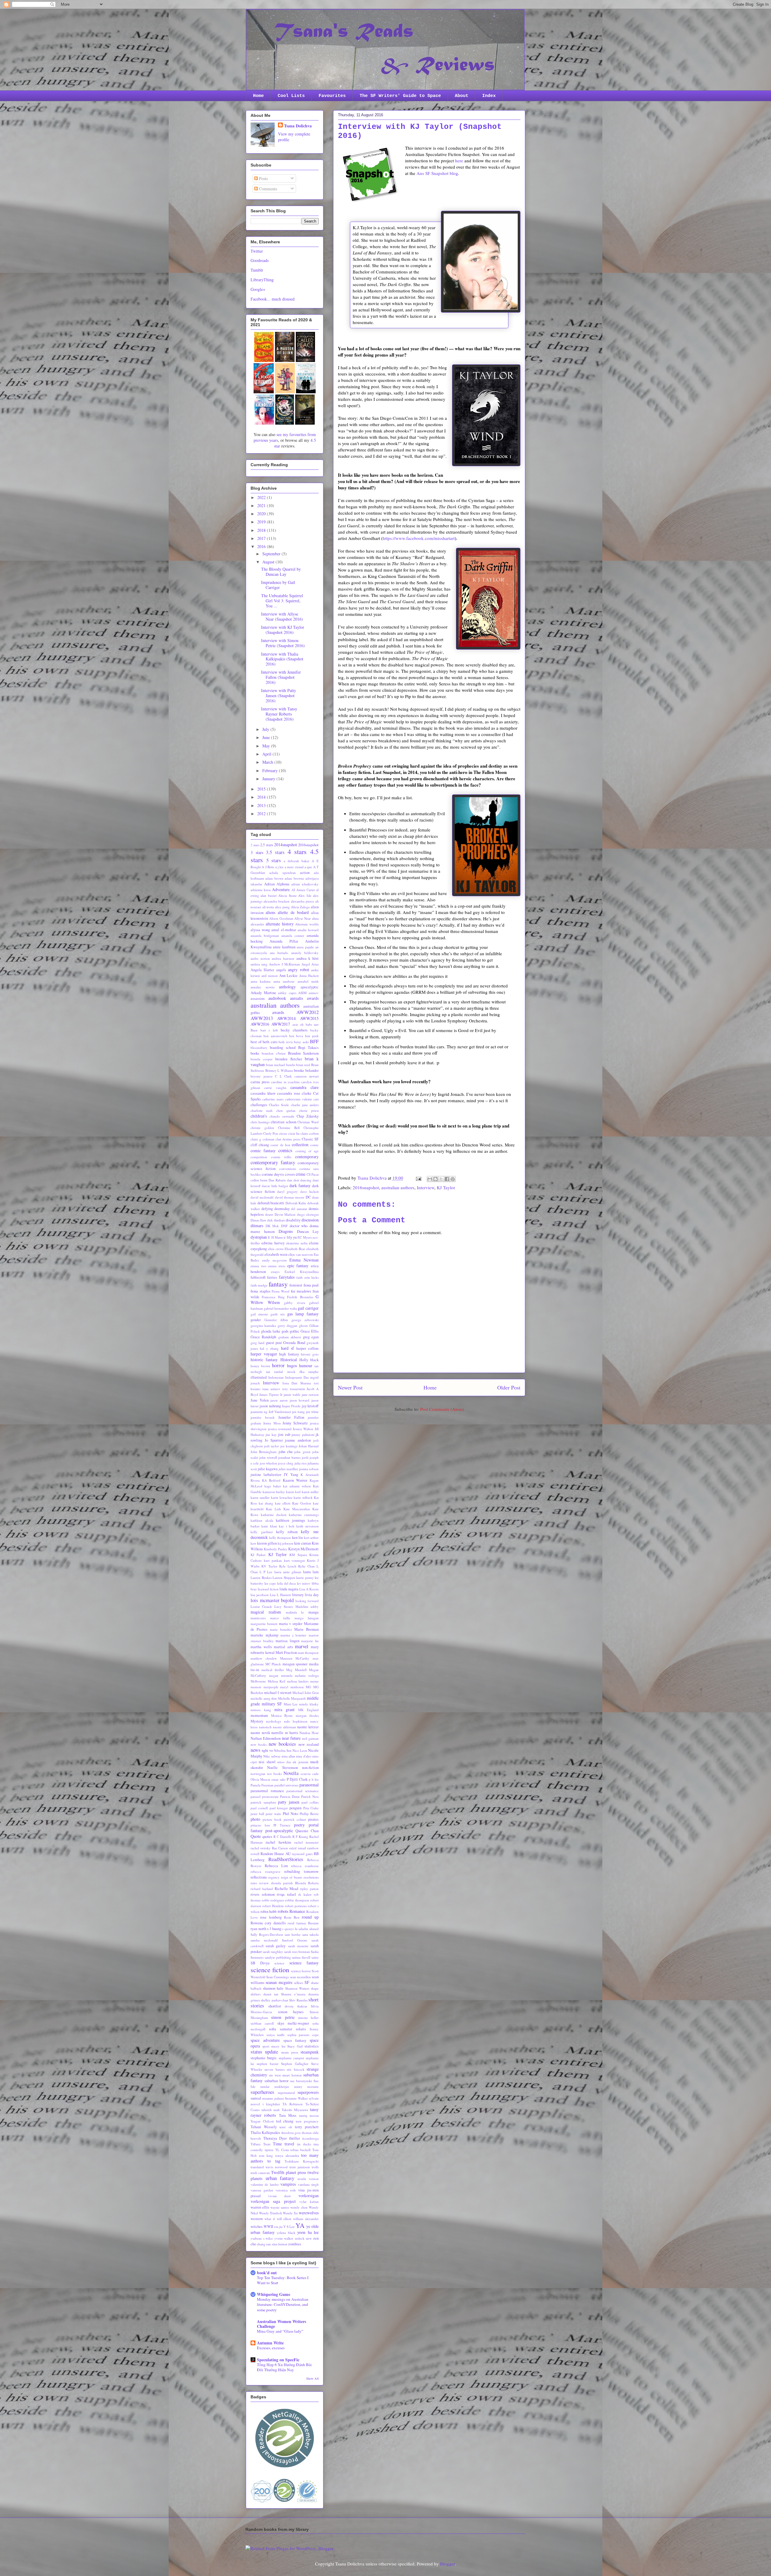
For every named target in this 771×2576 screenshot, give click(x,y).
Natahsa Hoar (309, 1733)
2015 (262, 789)
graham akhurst (290, 1337)
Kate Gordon (302, 1503)
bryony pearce (262, 1076)
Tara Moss (288, 2115)
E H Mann (275, 1237)
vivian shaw (280, 2196)
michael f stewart (278, 1693)
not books (275, 1774)
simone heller (308, 2018)
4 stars (297, 851)
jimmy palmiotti (303, 1435)
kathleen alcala (262, 1520)
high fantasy (289, 1354)
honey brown (260, 1366)
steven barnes (274, 2069)
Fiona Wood (281, 1291)
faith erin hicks (307, 1277)
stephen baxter (268, 2064)
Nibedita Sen (283, 1750)
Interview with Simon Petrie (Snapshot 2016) (283, 643)
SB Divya (260, 1963)
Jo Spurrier (274, 1440)
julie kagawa (268, 1469)
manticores (258, 1618)
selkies (298, 1983)
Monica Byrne (282, 1715)
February (271, 770)
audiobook (277, 998)
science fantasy (304, 1963)
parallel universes (286, 1785)
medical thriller (273, 1670)
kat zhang (266, 1503)
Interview (426, 1187)
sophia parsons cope (303, 2035)
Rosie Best (292, 1917)
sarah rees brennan (297, 1952)
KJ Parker (258, 1555)
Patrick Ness (310, 1796)
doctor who (299, 1226)
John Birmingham (264, 1452)
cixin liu (294, 1133)
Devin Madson (285, 1214)
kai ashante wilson (297, 1486)
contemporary (307, 1157)
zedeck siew (303, 2238)
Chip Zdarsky (308, 1116)
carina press (260, 1082)
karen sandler (260, 1497)
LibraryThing (262, 280)
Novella (291, 1773)
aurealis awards (304, 998)
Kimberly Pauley (276, 1549)
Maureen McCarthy (295, 1658)
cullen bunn (259, 1180)
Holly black (309, 1360)
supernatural (286, 2093)
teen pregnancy (307, 2121)
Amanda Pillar (284, 941)
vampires (288, 2184)
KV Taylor (269, 1566)
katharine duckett (274, 1515)
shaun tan (271, 1994)
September (272, 554)
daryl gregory (287, 1191)
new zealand (309, 1744)
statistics (312, 2046)
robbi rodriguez (273, 1900)
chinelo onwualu (282, 1116)
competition (259, 1157)
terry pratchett (307, 2127)
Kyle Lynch (288, 1566)
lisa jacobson (260, 1595)
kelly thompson (280, 1537)
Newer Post (350, 1387)
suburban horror (276, 2081)
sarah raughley (273, 1952)
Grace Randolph (263, 1337)
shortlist (275, 2006)
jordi (305, 1457)
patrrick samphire (263, 1802)
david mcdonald (262, 1197)
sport (266, 2046)
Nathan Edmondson (266, 1738)
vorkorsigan (309, 2196)
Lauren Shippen (284, 1578)
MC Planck (273, 1664)
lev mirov (304, 1583)
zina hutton (279, 2244)
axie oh (298, 1024)
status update (264, 2052)
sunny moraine (306, 2086)
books (255, 1053)
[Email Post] (418, 1178)
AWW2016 (260, 1024)
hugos (292, 1366)
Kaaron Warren (295, 1480)
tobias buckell (300, 2150)
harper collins (307, 1348)
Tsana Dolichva (298, 126)
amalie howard (308, 930)
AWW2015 (309, 1018)
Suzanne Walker (296, 2098)
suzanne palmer (273, 2098)
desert (269, 1214)
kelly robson (287, 1532)
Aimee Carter (306, 890)
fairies (272, 1277)
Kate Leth (273, 1509)
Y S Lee (289, 2227)
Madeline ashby (307, 1606)
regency (274, 1877)
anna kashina (261, 981)
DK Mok (272, 1226)
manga (314, 1612)
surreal (256, 2098)
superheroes (262, 2092)
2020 (262, 514)
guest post (274, 1343)
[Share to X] (441, 1179)
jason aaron (279, 1400)
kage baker (273, 1486)
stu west (275, 2075)
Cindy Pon (271, 1133)
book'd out (267, 2273)
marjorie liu (310, 1641)
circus (283, 1133)
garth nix (278, 1314)
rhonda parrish (282, 1883)
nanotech (265, 1727)
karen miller (310, 1492)
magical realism (266, 1612)
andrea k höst (307, 958)
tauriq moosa (309, 2115)
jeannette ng (259, 1412)
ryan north (258, 1929)
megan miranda (281, 1675)
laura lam (311, 1572)
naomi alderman (284, 1727)
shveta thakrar (296, 2006)
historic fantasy (264, 1360)
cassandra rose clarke (294, 1093)
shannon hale (273, 1988)
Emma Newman (304, 1260)
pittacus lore (260, 1825)
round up (310, 1917)
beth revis (286, 1042)
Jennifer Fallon (291, 1417)
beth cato (270, 1042)
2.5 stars (267, 845)
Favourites (332, 96)
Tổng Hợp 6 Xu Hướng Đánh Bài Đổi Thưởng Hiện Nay (284, 2367)
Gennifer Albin (276, 1320)
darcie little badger (275, 1186)
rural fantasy (297, 1923)
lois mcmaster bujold (272, 1600)
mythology (274, 1721)
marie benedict (281, 1629)
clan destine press (288, 1139)
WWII (268, 2227)
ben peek (312, 1036)
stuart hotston (292, 2075)
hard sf (287, 1348)
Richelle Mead (287, 1889)
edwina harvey (273, 1243)
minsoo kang (261, 1710)
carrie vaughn (275, 1088)
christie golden (262, 1128)
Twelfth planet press (289, 2172)
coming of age (307, 1151)
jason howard (300, 1400)
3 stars (257, 852)
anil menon (270, 976)
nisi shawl (267, 1762)
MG (308, 1687)
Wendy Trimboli (270, 2213)
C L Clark (283, 1076)
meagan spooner (295, 1664)
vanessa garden (262, 2190)
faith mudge (259, 1285)
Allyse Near (303, 918)
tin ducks (304, 2144)
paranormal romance (267, 1791)
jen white (312, 1412)
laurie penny (305, 1578)
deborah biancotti (271, 1203)
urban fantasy (280, 2178)
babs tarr (312, 1024)
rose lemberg (271, 1917)
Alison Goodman (281, 918)
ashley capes (287, 993)
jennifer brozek (263, 1417)
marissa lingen (287, 1641)
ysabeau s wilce (262, 2238)
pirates (313, 1819)
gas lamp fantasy (303, 1314)
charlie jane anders (305, 1105)
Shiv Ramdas (298, 2000)
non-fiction (310, 1768)
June (267, 737)
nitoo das (284, 1762)
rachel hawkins (278, 1842)
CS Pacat (313, 1174)
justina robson (309, 1469)
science (279, 1963)
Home (258, 96)
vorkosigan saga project (273, 2201)
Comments (267, 189)
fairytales (287, 1277)
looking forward (307, 1601)
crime (301, 1174)
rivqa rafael (286, 1894)
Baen (254, 1030)
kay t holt (287, 1526)
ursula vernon (308, 2179)
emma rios (258, 1266)
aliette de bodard (293, 912)
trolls (315, 2167)
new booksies (282, 1744)
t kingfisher (271, 2104)
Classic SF (310, 1139)
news (256, 1750)
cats (316, 1099)
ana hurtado (279, 953)
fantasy (278, 1284)
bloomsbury (259, 1048)
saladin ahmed (309, 1929)
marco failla (280, 1618)
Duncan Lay (308, 1232)
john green (302, 1452)
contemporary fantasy (273, 1162)
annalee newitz (263, 987)
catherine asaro (273, 1099)
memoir (256, 1687)
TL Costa (282, 2150)
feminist (296, 1285)
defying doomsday (276, 1209)
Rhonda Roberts (307, 1883)
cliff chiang (260, 1145)
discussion (310, 1220)
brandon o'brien (274, 1053)
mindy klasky (309, 1704)
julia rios (301, 1463)
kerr (253, 1543)
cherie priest (309, 1110)
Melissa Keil (277, 1681)
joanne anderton (298, 1440)
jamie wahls (292, 1394)
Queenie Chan (307, 1831)
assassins (258, 998)
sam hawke (293, 1934)
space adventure (265, 2040)
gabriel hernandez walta (280, 1308)
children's (259, 1116)
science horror (301, 1971)
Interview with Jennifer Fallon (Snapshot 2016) (281, 677)
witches (257, 2227)
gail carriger (308, 1308)
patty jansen (289, 1802)
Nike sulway (272, 1756)
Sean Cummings (278, 1977)
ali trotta (268, 907)
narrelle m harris (285, 1733)
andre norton (260, 958)
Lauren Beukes (261, 1578)
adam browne (294, 878)
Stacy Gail (295, 2046)
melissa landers (298, 1681)
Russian (313, 1923)
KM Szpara (298, 1555)
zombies (295, 2244)
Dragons (286, 1231)
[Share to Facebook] (447, 1179)
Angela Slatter (262, 970)
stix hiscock (295, 2069)
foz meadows (301, 1291)
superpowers (308, 2092)
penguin (295, 1808)
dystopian (259, 1237)
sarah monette (298, 1946)
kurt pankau (273, 1560)
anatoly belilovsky (305, 953)
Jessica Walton (303, 1429)
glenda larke (271, 1331)
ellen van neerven (301, 1254)
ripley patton (309, 1889)
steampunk (310, 2052)
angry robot (298, 970)
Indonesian (276, 1377)
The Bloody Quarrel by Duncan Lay (281, 572)
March (268, 762)
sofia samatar (281, 2029)
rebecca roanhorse (305, 1866)
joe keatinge (289, 1446)
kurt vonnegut (295, 1560)
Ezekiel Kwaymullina (302, 1272)
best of (256, 1042)
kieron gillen (267, 1543)
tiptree (269, 2150)
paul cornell (259, 1808)
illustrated (259, 1377)
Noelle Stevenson (282, 1768)
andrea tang (259, 964)
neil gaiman (310, 1738)
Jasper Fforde (291, 1406)
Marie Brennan (306, 1629)
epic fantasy (298, 1266)
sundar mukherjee (275, 2086)
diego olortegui (308, 1214)
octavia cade (310, 1774)
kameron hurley (274, 1492)
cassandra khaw (263, 1093)
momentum (259, 1715)
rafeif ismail (298, 1848)
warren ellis (260, 2207)
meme (314, 1681)
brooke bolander (306, 1070)
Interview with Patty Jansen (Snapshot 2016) (279, 695)
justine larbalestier (266, 1475)
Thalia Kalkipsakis (265, 2133)
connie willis (281, 1157)
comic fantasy (263, 1151)
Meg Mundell (296, 1670)
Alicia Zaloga (300, 907)
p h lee (314, 1779)
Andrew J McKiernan (284, 964)
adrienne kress (261, 890)
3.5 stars (275, 852)
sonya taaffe (276, 2035)
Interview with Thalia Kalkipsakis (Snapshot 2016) (282, 659)
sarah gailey (276, 1946)
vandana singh (308, 2184)
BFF (314, 1041)
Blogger (447, 2564)
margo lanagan (307, 1618)
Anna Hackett (309, 976)
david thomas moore (290, 1197)
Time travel (284, 2144)
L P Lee (266, 1572)
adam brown (274, 878)
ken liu (298, 1537)
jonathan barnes (289, 1457)
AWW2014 (286, 1018)
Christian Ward (308, 1122)
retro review (260, 1883)
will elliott (284, 2219)
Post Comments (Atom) (442, 1409)
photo (255, 1819)
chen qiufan (286, 1110)
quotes (267, 1837)
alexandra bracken (276, 901)
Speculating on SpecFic (278, 2360)
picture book (272, 1819)
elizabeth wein (276, 1254)
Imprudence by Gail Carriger (278, 585)
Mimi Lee (291, 1704)
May (267, 746)
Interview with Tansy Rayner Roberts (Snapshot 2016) (279, 714)
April (267, 754)
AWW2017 (281, 1024)
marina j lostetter (293, 1635)
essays (275, 1272)
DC (308, 1197)
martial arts (283, 1647)
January (269, 779)
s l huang (274, 1929)
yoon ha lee (308, 2232)
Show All (312, 2378)
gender (256, 1320)
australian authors (398, 1187)
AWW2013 (262, 1018)
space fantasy (295, 2040)
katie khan (269, 1526)
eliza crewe (276, 1249)
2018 (262, 530)
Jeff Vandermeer (280, 1412)
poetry (299, 1825)
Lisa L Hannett (280, 1595)
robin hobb (268, 1912)
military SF (272, 1704)
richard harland (262, 1889)
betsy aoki (301, 1042)
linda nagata (289, 1589)
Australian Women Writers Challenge (281, 2324)
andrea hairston (283, 958)
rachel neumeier (306, 1842)
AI (293, 890)
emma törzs (277, 1266)
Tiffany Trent (261, 2144)
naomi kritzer (308, 1727)
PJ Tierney (282, 1825)
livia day (312, 1595)
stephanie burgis (264, 2058)
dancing (306, 1180)
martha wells (261, 1647)
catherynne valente (299, 1099)
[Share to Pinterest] (453, 1179)
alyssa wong (260, 930)
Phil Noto (290, 1814)
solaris (301, 2029)
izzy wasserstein (294, 1389)
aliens (270, 912)
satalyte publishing (278, 1957)
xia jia (278, 2227)
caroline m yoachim (286, 1082)
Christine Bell (289, 1128)
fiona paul (311, 1285)
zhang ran (264, 2244)
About (462, 96)
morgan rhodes (307, 1715)
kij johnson (286, 1543)
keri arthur (311, 1537)
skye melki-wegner (293, 2023)
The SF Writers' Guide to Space (400, 96)
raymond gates (302, 1854)
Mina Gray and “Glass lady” (280, 2331)
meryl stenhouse (292, 1687)
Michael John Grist (306, 1693)
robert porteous (296, 1906)
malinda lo (295, 1612)
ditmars (257, 1226)
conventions (288, 1169)
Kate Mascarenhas (297, 1509)
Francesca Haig (273, 1297)
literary (298, 1595)
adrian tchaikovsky (305, 884)
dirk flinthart (276, 1220)
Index (489, 96)
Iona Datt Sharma (297, 1383)
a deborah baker (297, 861)
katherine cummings (304, 1515)
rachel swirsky (261, 1848)
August (269, 562)
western (257, 2219)
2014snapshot (286, 845)
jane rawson (310, 1394)
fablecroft (258, 1277)
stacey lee (278, 2046)
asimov (314, 993)
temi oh (286, 2127)
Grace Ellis (310, 1331)
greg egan (311, 1337)
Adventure (281, 889)
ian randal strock (281, 1372)
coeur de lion (280, 1145)
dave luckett (309, 1191)
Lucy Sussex (284, 1606)
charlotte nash (262, 1110)
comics (285, 1150)
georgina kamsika (263, 1325)
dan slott (293, 1180)
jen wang (298, 1412)
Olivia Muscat (260, 1779)
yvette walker (284, 2238)
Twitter (257, 251)
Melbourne (258, 1681)
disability (293, 1220)
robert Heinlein (273, 1906)
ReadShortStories (286, 1859)
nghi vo (267, 1750)
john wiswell (268, 1457)
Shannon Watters (297, 1988)
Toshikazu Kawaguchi (302, 2161)
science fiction (270, 1969)
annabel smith (308, 981)
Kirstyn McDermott (303, 1549)
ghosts (303, 1325)
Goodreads (260, 260)
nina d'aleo (304, 1756)
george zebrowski (305, 1320)
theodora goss (291, 2133)
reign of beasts (292, 1877)
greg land (258, 1343)
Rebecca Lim (276, 1866)
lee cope (270, 1583)
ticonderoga (310, 2138)
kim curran (303, 1543)
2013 (262, 805)
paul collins (310, 1802)
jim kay (271, 1435)
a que (308, 867)
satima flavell (301, 1957)
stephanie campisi (291, 2058)
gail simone (259, 1314)
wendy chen (299, 2207)
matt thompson (308, 1653)
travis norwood (277, 2167)
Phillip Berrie (309, 1814)
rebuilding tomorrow (301, 1871)
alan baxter (268, 895)
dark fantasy (300, 1185)
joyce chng (286, 1463)
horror (278, 1365)
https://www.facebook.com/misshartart (419, 538)
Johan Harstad (309, 1446)
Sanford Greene (295, 1940)
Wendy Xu (290, 2213)
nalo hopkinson (296, 1721)
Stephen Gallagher (295, 2064)
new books (259, 1744)
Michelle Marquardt (292, 1698)
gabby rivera (295, 1303)
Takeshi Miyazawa (295, 2110)
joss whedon (268, 1463)
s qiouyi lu (290, 1929)
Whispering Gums (273, 2294)
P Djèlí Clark (297, 1779)
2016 (262, 546)
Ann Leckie (289, 976)
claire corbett (310, 1133)
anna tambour (284, 981)
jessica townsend (280, 1429)
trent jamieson (300, 2167)
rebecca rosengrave (265, 1871)
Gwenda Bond (294, 1343)
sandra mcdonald (264, 1940)
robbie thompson (297, 1900)
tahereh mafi (270, 2110)
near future (291, 1738)
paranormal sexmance (303, 1791)
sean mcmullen (300, 1977)
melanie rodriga (307, 1675)
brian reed (303, 1065)
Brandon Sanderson (303, 1053)
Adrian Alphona (277, 884)
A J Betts (268, 867)
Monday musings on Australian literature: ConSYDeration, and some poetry (283, 2305)
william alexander (306, 2219)
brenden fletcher (289, 1059)
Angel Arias (310, 964)
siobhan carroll (262, 2023)
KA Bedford (271, 1480)
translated (257, 2167)
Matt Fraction (286, 1653)
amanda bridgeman (265, 936)
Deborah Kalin (296, 1203)
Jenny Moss (272, 1423)
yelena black (286, 2233)
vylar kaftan (309, 2202)
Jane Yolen (260, 1400)
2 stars (255, 845)
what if (270, 2219)
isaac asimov (272, 1389)
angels (281, 970)
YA (300, 2225)
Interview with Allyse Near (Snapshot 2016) (282, 616)
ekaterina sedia (297, 1243)
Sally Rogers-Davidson (267, 1934)
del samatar (299, 1209)
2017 (262, 538)
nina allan (288, 1756)
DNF (284, 1226)
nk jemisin (300, 1762)
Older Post (509, 1387)
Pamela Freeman (262, 1785)
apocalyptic (310, 987)
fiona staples (261, 1291)
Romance (297, 1911)
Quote (256, 1836)
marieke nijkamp (264, 1635)
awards (278, 1012)
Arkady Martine (263, 993)
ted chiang (285, 2121)
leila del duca (286, 1583)
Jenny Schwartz (295, 1423)
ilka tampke (309, 1372)
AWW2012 (307, 1012)
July (266, 729)
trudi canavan (260, 2173)
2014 (262, 797)
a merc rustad (294, 867)
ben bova (296, 1036)
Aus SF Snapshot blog (437, 173)
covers (290, 1174)
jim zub (284, 1435)
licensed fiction (268, 1589)
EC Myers (304, 1237)
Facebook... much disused (273, 299)
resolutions (311, 1877)
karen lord (293, 1492)
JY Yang (291, 1475)
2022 (262, 497)
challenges (259, 1105)
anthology (287, 987)
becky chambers (294, 1030)
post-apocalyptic (279, 1831)
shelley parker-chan (274, 2000)
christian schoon (283, 1122)
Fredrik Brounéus (300, 1297)
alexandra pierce (303, 901)
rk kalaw (305, 1894)
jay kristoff (310, 1406)
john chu (286, 1452)
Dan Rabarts (277, 1180)
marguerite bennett (264, 1624)
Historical (289, 1360)
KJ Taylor (446, 1187)
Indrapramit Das (297, 1377)
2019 (262, 522)
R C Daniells (282, 1837)
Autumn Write (270, 2343)
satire (315, 1957)
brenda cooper (262, 1059)
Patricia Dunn (290, 1796)
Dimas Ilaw (258, 1220)
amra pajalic (305, 947)
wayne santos (280, 2207)
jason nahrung (270, 1406)
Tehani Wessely (264, 2127)
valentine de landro (265, 2184)
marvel (302, 1646)
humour (306, 1366)
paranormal (309, 1785)
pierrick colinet (295, 1819)
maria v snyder (291, 1624)
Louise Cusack (261, 1606)
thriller (295, 2138)
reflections (259, 1877)
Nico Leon (300, 1750)
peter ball (257, 1814)
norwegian (258, 1774)
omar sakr (278, 1779)
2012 (262, 814)
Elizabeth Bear (295, 1249)
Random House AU (275, 1854)
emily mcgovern (274, 1260)
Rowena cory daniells (268, 1923)
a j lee (279, 867)
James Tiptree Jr (271, 1394)
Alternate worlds (307, 924)
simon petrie (283, 2017)
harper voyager (264, 1354)
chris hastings (260, 1122)
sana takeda (310, 1934)
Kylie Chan (306, 1566)
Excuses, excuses (271, 2348)
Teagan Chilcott (262, 2121)
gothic (295, 1331)
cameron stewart (307, 1076)
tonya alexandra (287, 2155)
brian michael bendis (280, 1065)
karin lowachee (282, 1497)
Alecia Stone (287, 895)
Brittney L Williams (279, 1070)
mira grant (284, 1709)
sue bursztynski (301, 2081)
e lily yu (290, 1237)
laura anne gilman (288, 1572)
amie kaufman (284, 947)
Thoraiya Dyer (275, 2138)
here (459, 161)
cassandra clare (304, 1087)
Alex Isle (305, 895)
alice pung (282, 907)
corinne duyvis (273, 1174)
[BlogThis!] (435, 1179)
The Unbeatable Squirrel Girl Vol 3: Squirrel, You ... (282, 601)
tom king (266, 2155)
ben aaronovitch (275, 1036)
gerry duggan (287, 1325)
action (305, 873)
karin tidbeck (303, 1497)
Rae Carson (280, 1848)
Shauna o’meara (293, 1994)
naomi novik (260, 1733)
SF (307, 1982)
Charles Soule (279, 1105)
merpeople (271, 1687)
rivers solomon (263, 1894)
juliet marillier (288, 1469)
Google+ (258, 289)
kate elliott (283, 1503)
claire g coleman (262, 1139)
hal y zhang (269, 1348)
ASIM (302, 993)
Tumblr (257, 270)
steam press (290, 2052)
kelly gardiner (262, 1532)
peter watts (273, 1814)
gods (285, 1331)
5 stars (274, 860)
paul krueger (279, 1808)
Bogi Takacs (308, 1048)
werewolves (309, 2213)
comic (314, 1145)
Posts (263, 178)
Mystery (257, 1721)
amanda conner (293, 936)
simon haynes (291, 2012)
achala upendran (282, 873)
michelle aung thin (264, 1698)
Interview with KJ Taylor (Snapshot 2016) (283, 630)
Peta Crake (311, 1808)
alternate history (280, 924)
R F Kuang (300, 1837)
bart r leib (269, 1030)
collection (300, 1145)
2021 (262, 505)
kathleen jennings (290, 1520)
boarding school (283, 1048)
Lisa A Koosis (309, 1589)
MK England (308, 1710)
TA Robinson (293, 2104)
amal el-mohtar (284, 930)
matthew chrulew (264, 1658)
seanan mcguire (279, 1982)
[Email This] (430, 1179)
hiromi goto (310, 1354)
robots (283, 1911)
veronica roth (286, 2190)
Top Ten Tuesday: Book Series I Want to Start (283, 2280)
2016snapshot (366, 1187)
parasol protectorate (265, 1796)
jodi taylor (272, 1446)
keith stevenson (307, 1526)
